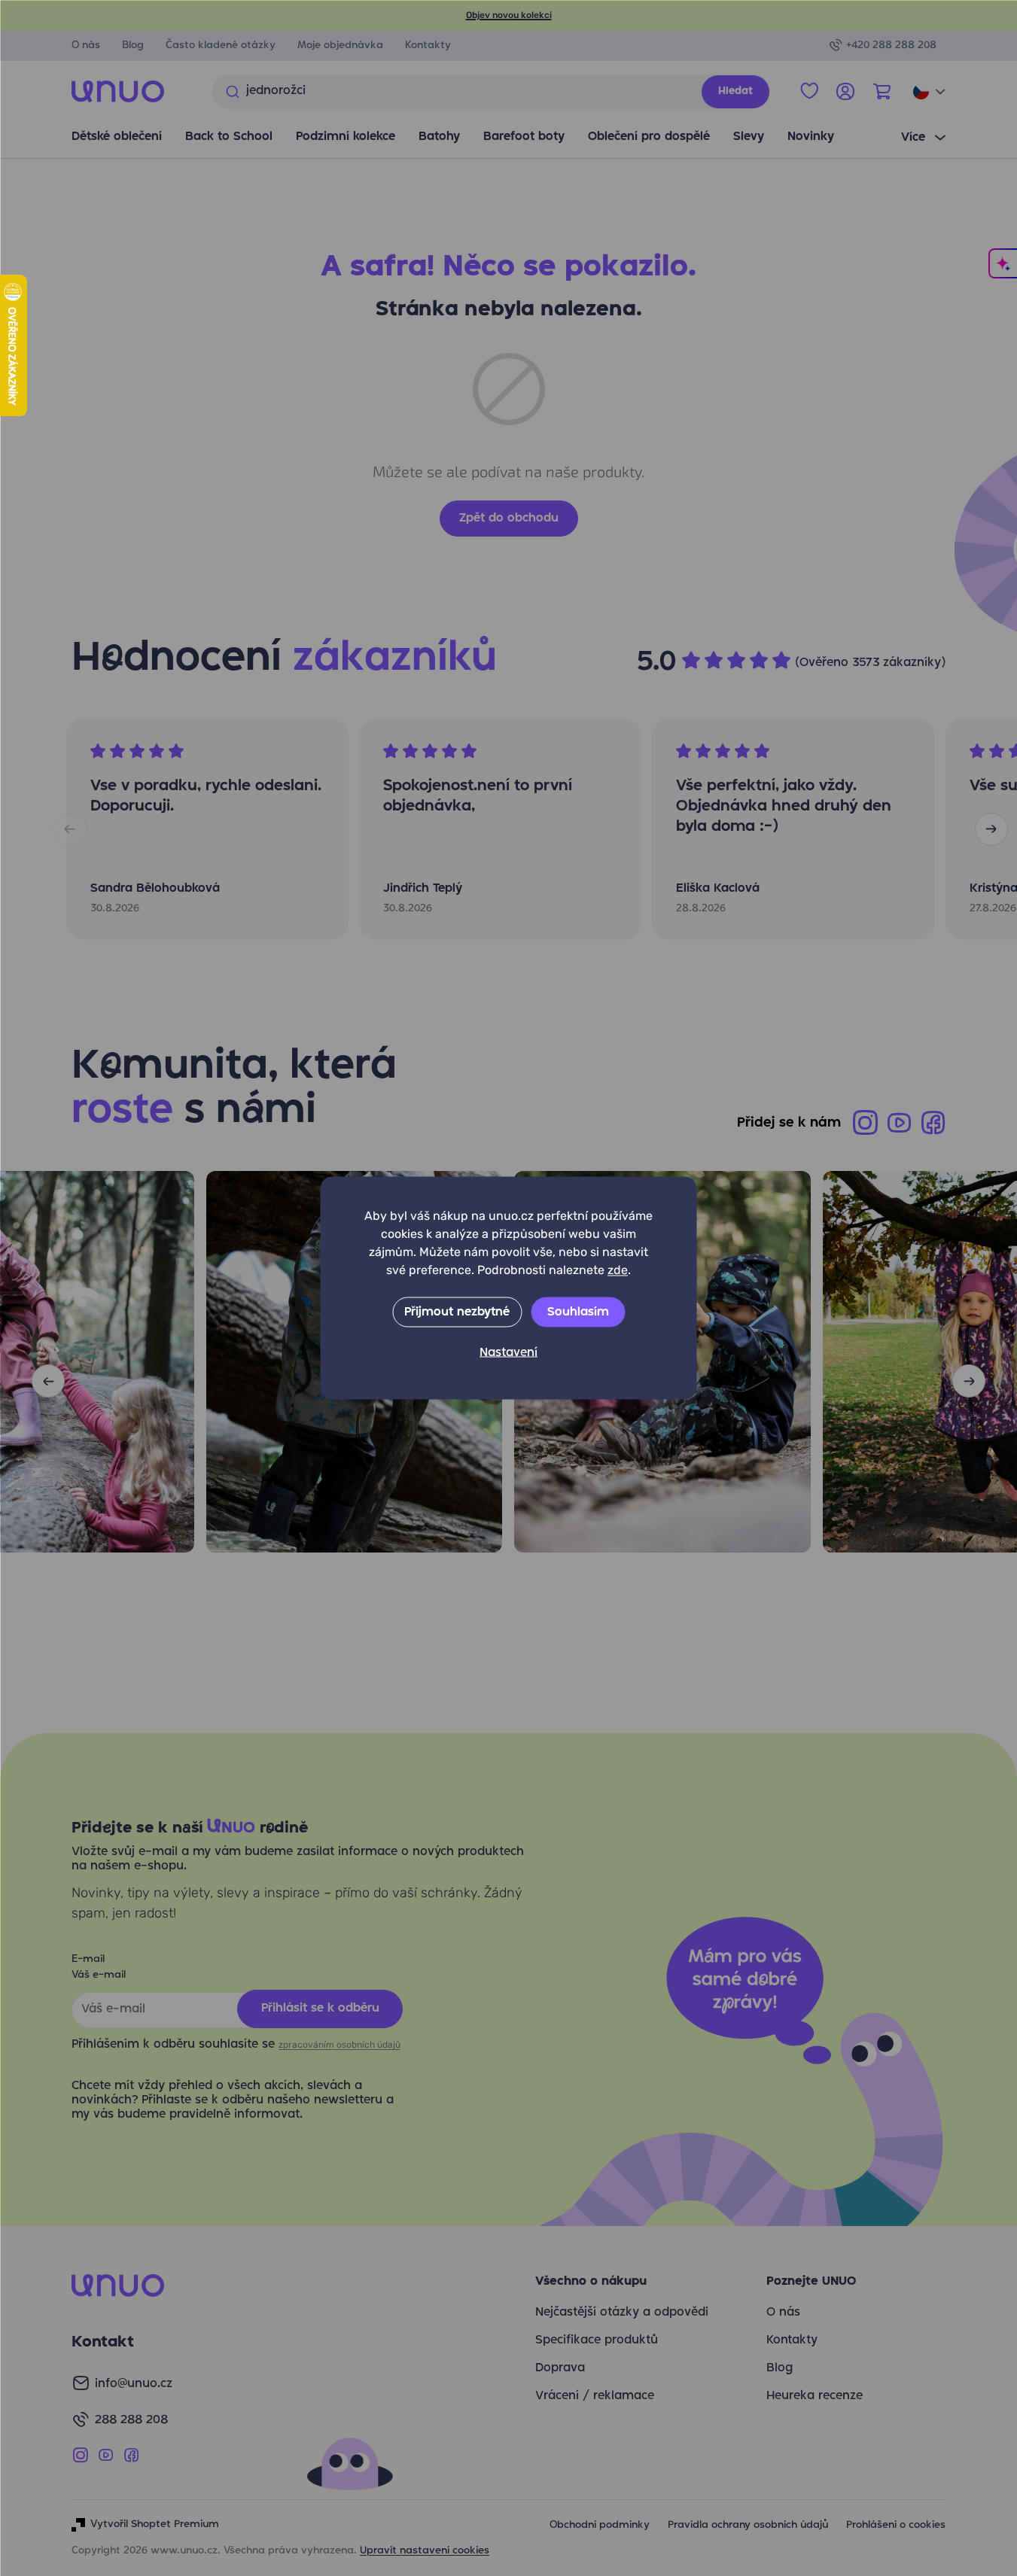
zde (618, 1270)
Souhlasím (578, 1312)
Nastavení (508, 1353)
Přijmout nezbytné (457, 1312)
